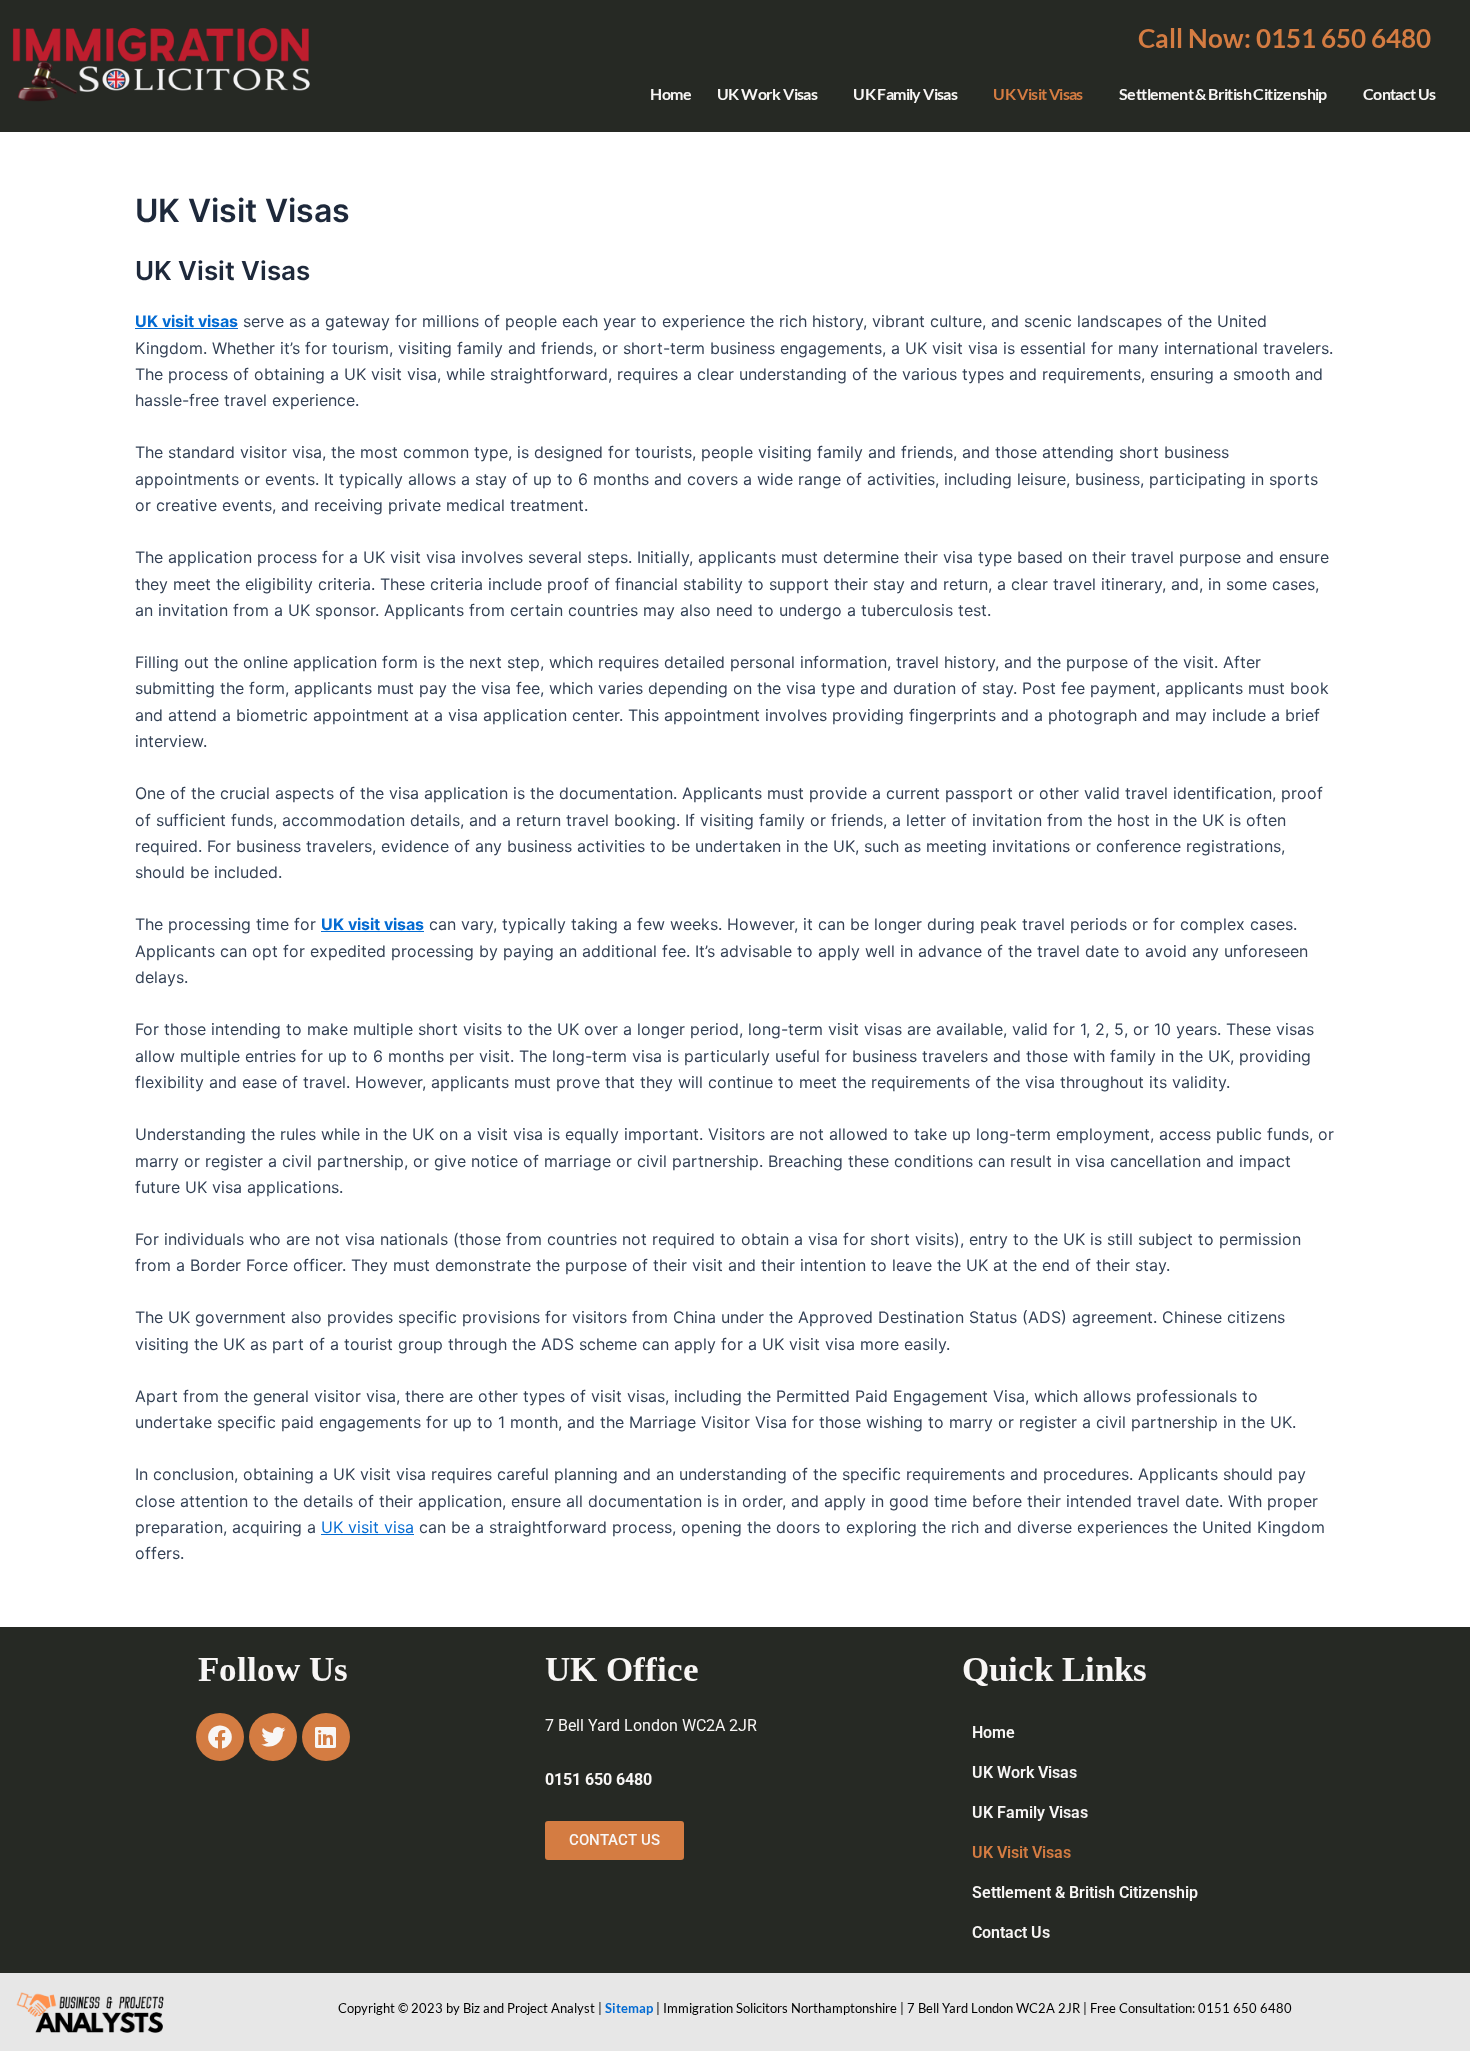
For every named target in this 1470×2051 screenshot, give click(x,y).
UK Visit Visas (1038, 93)
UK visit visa (367, 1527)
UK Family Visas (905, 93)
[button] (1284, 38)
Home (670, 93)
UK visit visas (372, 924)
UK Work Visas (767, 93)
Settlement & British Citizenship (1223, 93)
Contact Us (1399, 93)
